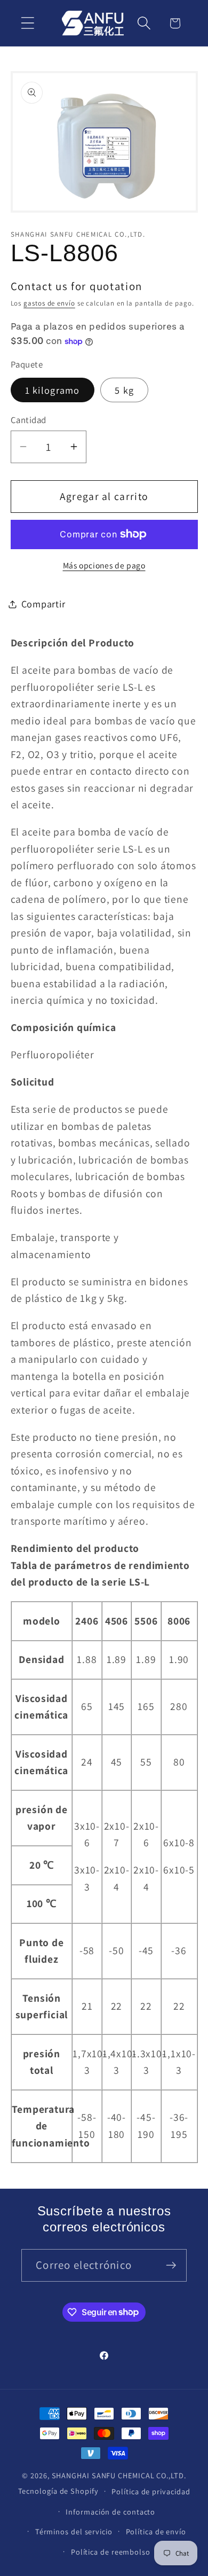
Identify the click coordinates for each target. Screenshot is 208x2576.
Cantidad (29, 420)
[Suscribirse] (171, 2265)
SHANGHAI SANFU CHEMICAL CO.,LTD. (119, 2475)
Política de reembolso (111, 2552)
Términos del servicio (74, 2531)
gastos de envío (49, 303)
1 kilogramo (53, 390)
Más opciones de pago (104, 565)
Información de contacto (110, 2512)
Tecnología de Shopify (58, 2491)
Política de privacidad (151, 2491)
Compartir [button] (43, 604)
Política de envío (156, 2531)
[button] (27, 23)
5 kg (124, 390)
